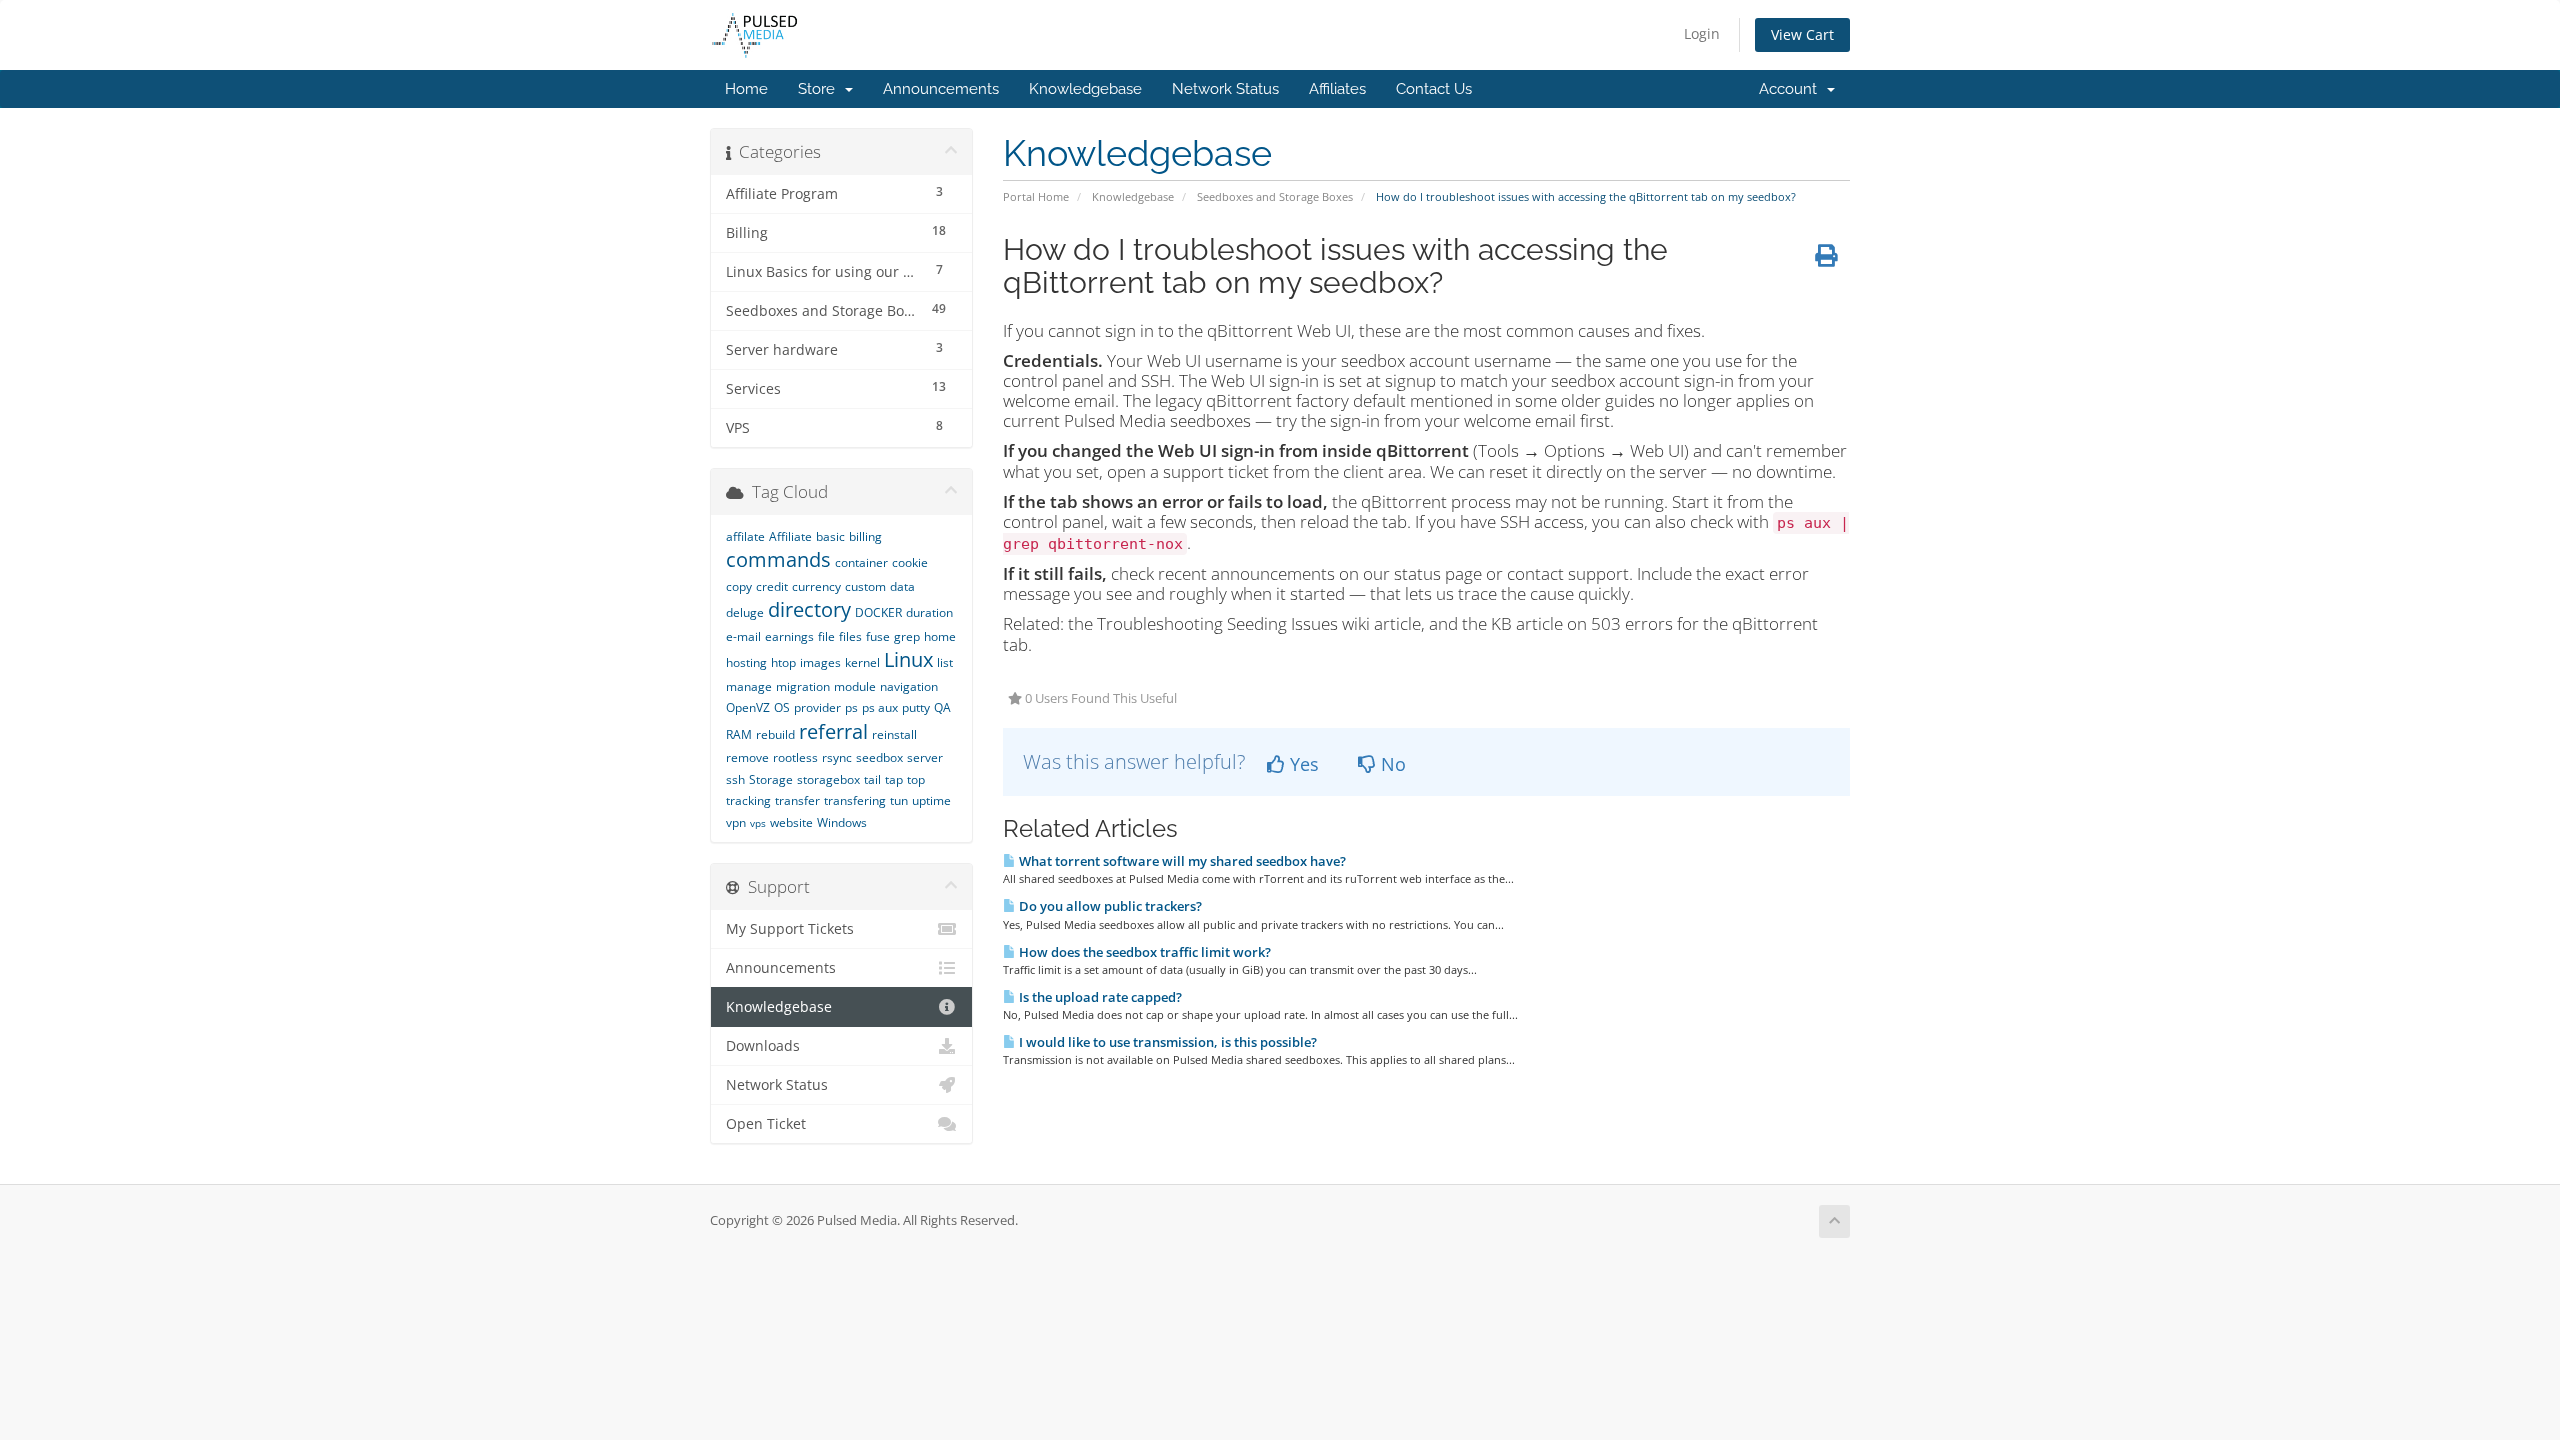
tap (894, 779)
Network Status (1225, 89)
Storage (771, 779)
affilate (745, 536)
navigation (909, 686)
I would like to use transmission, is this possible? (1166, 1042)
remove (747, 757)
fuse (878, 636)
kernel (862, 662)
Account (1792, 89)
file (826, 636)
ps (851, 707)
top (916, 779)
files (850, 636)
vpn (736, 822)
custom (865, 586)
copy (739, 586)
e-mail (743, 636)
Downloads (763, 1046)
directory (809, 609)
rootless (795, 757)
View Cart (1802, 34)
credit (772, 586)
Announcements (941, 89)
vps (758, 823)
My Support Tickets (790, 929)
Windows (842, 822)
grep (907, 636)
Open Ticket (766, 1124)
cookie (910, 562)
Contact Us (1434, 89)
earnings (789, 636)
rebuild (775, 734)
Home (746, 89)
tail (872, 779)
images (820, 662)
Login (1702, 33)
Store (820, 89)
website (791, 822)
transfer (797, 800)
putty (916, 707)
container (861, 562)
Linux (908, 659)
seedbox (879, 757)
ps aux (880, 707)
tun (899, 800)
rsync (837, 757)
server (925, 757)
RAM (739, 734)
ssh (735, 779)
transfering (855, 800)
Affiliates (1337, 89)
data (902, 586)
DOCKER (878, 612)
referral (833, 731)
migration (803, 686)
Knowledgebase (1085, 89)
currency (816, 586)
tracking (748, 800)
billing (865, 536)
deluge (745, 612)
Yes (1302, 764)
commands (778, 559)
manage (749, 686)
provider (817, 707)
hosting (746, 662)
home (940, 636)
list (945, 662)
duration (929, 612)
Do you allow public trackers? (1109, 906)
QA (942, 707)
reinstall (894, 734)
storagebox (828, 779)
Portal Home (1036, 196)
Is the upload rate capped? (1099, 997)
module (855, 686)
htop (783, 662)
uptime (931, 800)
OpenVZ (748, 707)
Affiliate (790, 536)
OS (782, 707)
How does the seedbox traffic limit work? (1143, 952)
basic (830, 536)
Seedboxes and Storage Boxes (1275, 196)
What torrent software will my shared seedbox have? (1181, 861)
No (1391, 764)
